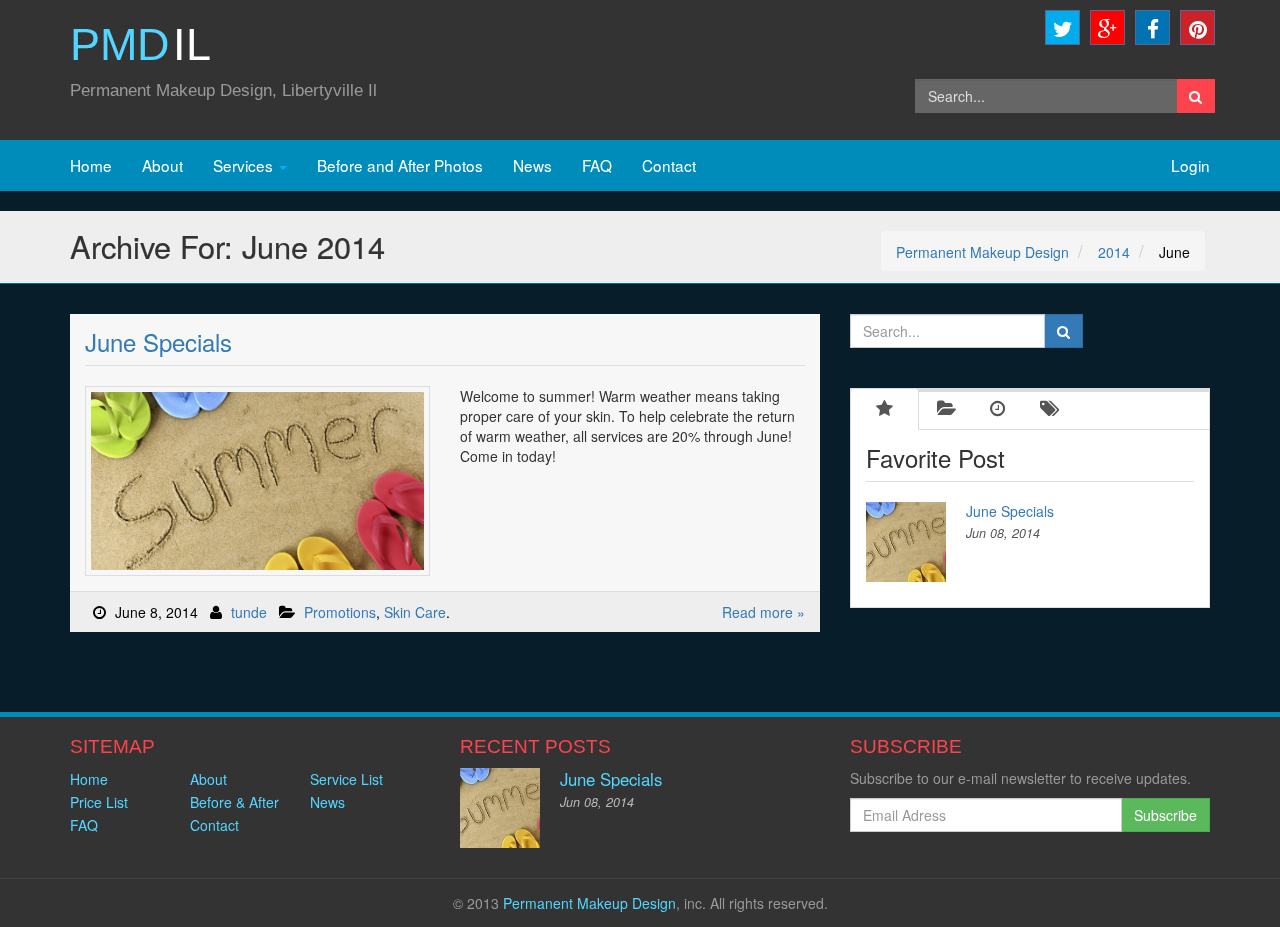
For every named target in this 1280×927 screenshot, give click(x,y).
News (532, 165)
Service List (346, 779)
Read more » (763, 612)
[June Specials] (911, 542)
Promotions (340, 612)
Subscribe (1165, 815)
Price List (99, 802)
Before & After (234, 802)
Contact (669, 165)
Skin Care (415, 612)
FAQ (597, 165)
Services (245, 165)
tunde (249, 612)
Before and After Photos (400, 165)
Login (1190, 165)
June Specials (158, 341)
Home (91, 165)
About (162, 165)
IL (140, 44)
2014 (1114, 252)
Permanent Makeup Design (982, 252)
